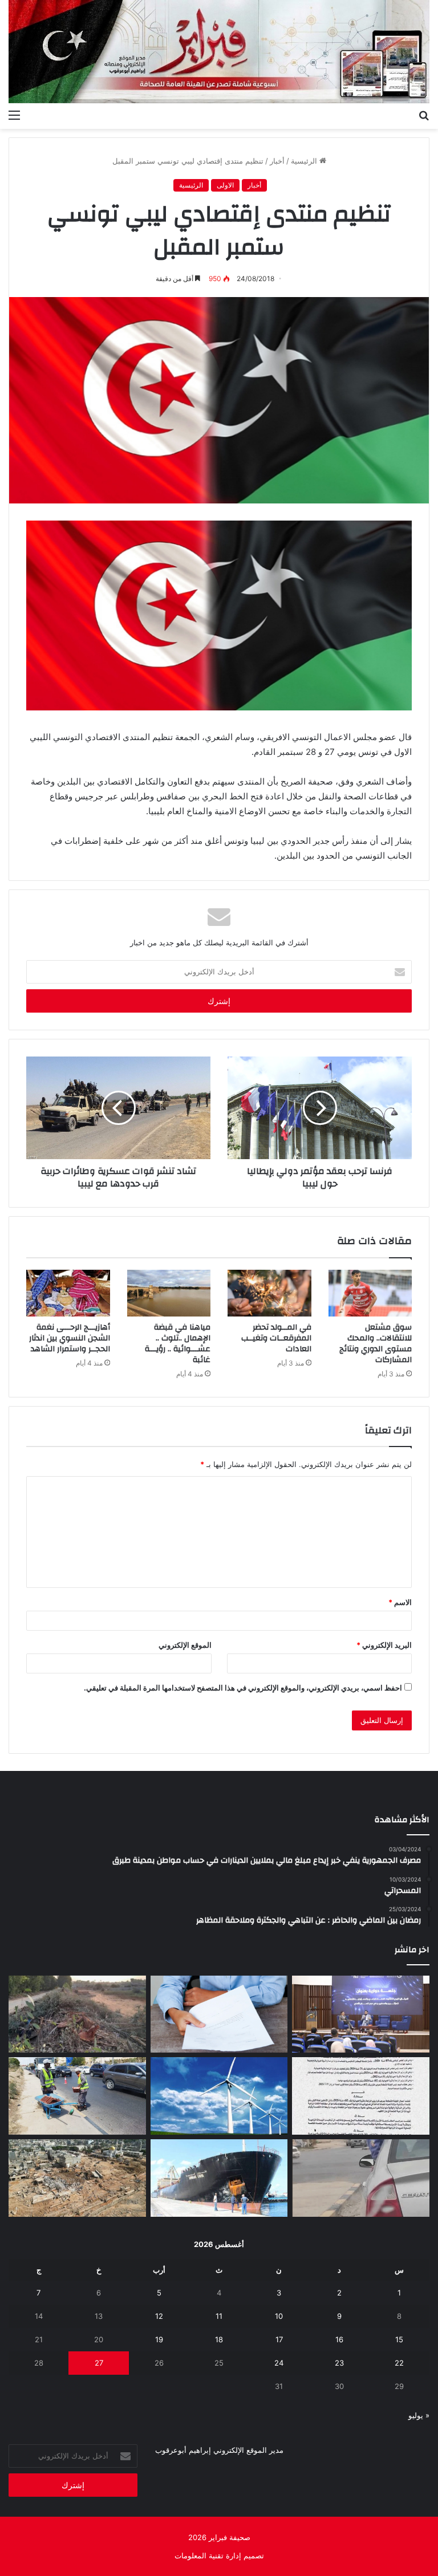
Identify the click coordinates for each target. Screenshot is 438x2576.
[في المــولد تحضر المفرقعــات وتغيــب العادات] (269, 1293)
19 (159, 2339)
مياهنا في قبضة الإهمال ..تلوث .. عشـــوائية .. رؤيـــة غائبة (178, 1344)
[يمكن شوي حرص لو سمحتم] (361, 2178)
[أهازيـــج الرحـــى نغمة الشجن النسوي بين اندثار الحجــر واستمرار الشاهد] (68, 1293)
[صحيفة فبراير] (219, 52)
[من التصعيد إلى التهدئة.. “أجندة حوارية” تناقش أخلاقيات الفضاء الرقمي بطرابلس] (361, 2014)
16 (339, 2339)
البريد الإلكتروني (384, 1645)
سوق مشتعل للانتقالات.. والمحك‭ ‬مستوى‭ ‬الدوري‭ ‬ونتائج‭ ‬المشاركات (376, 1344)
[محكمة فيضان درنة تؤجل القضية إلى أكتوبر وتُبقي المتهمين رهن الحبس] (77, 2178)
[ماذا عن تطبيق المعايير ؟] (361, 2096)
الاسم (400, 1602)
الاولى (225, 185)
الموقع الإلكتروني (185, 1645)
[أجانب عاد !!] (77, 2014)
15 (399, 2339)
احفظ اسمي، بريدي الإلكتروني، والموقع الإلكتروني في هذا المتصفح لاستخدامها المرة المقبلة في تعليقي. (243, 1688)
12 (159, 2316)
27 (99, 2363)
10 (279, 2316)
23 (339, 2363)
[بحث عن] (424, 115)
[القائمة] (14, 115)
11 (219, 2316)
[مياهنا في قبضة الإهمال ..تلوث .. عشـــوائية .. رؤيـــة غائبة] (169, 1293)
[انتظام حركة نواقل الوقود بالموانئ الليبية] (219, 2178)
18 (219, 2339)
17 (279, 2339)
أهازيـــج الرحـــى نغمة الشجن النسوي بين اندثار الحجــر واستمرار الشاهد (70, 1338)
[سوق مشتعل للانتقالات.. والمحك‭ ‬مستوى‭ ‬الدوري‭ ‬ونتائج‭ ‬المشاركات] (370, 1293)
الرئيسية (305, 161)
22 (399, 2363)
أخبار (277, 161)
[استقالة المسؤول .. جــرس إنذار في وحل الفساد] (219, 2014)
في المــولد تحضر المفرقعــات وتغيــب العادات (276, 1338)
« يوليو (419, 2415)
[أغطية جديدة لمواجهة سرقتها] (77, 2096)
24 (279, 2363)
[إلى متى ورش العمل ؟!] (219, 2096)
